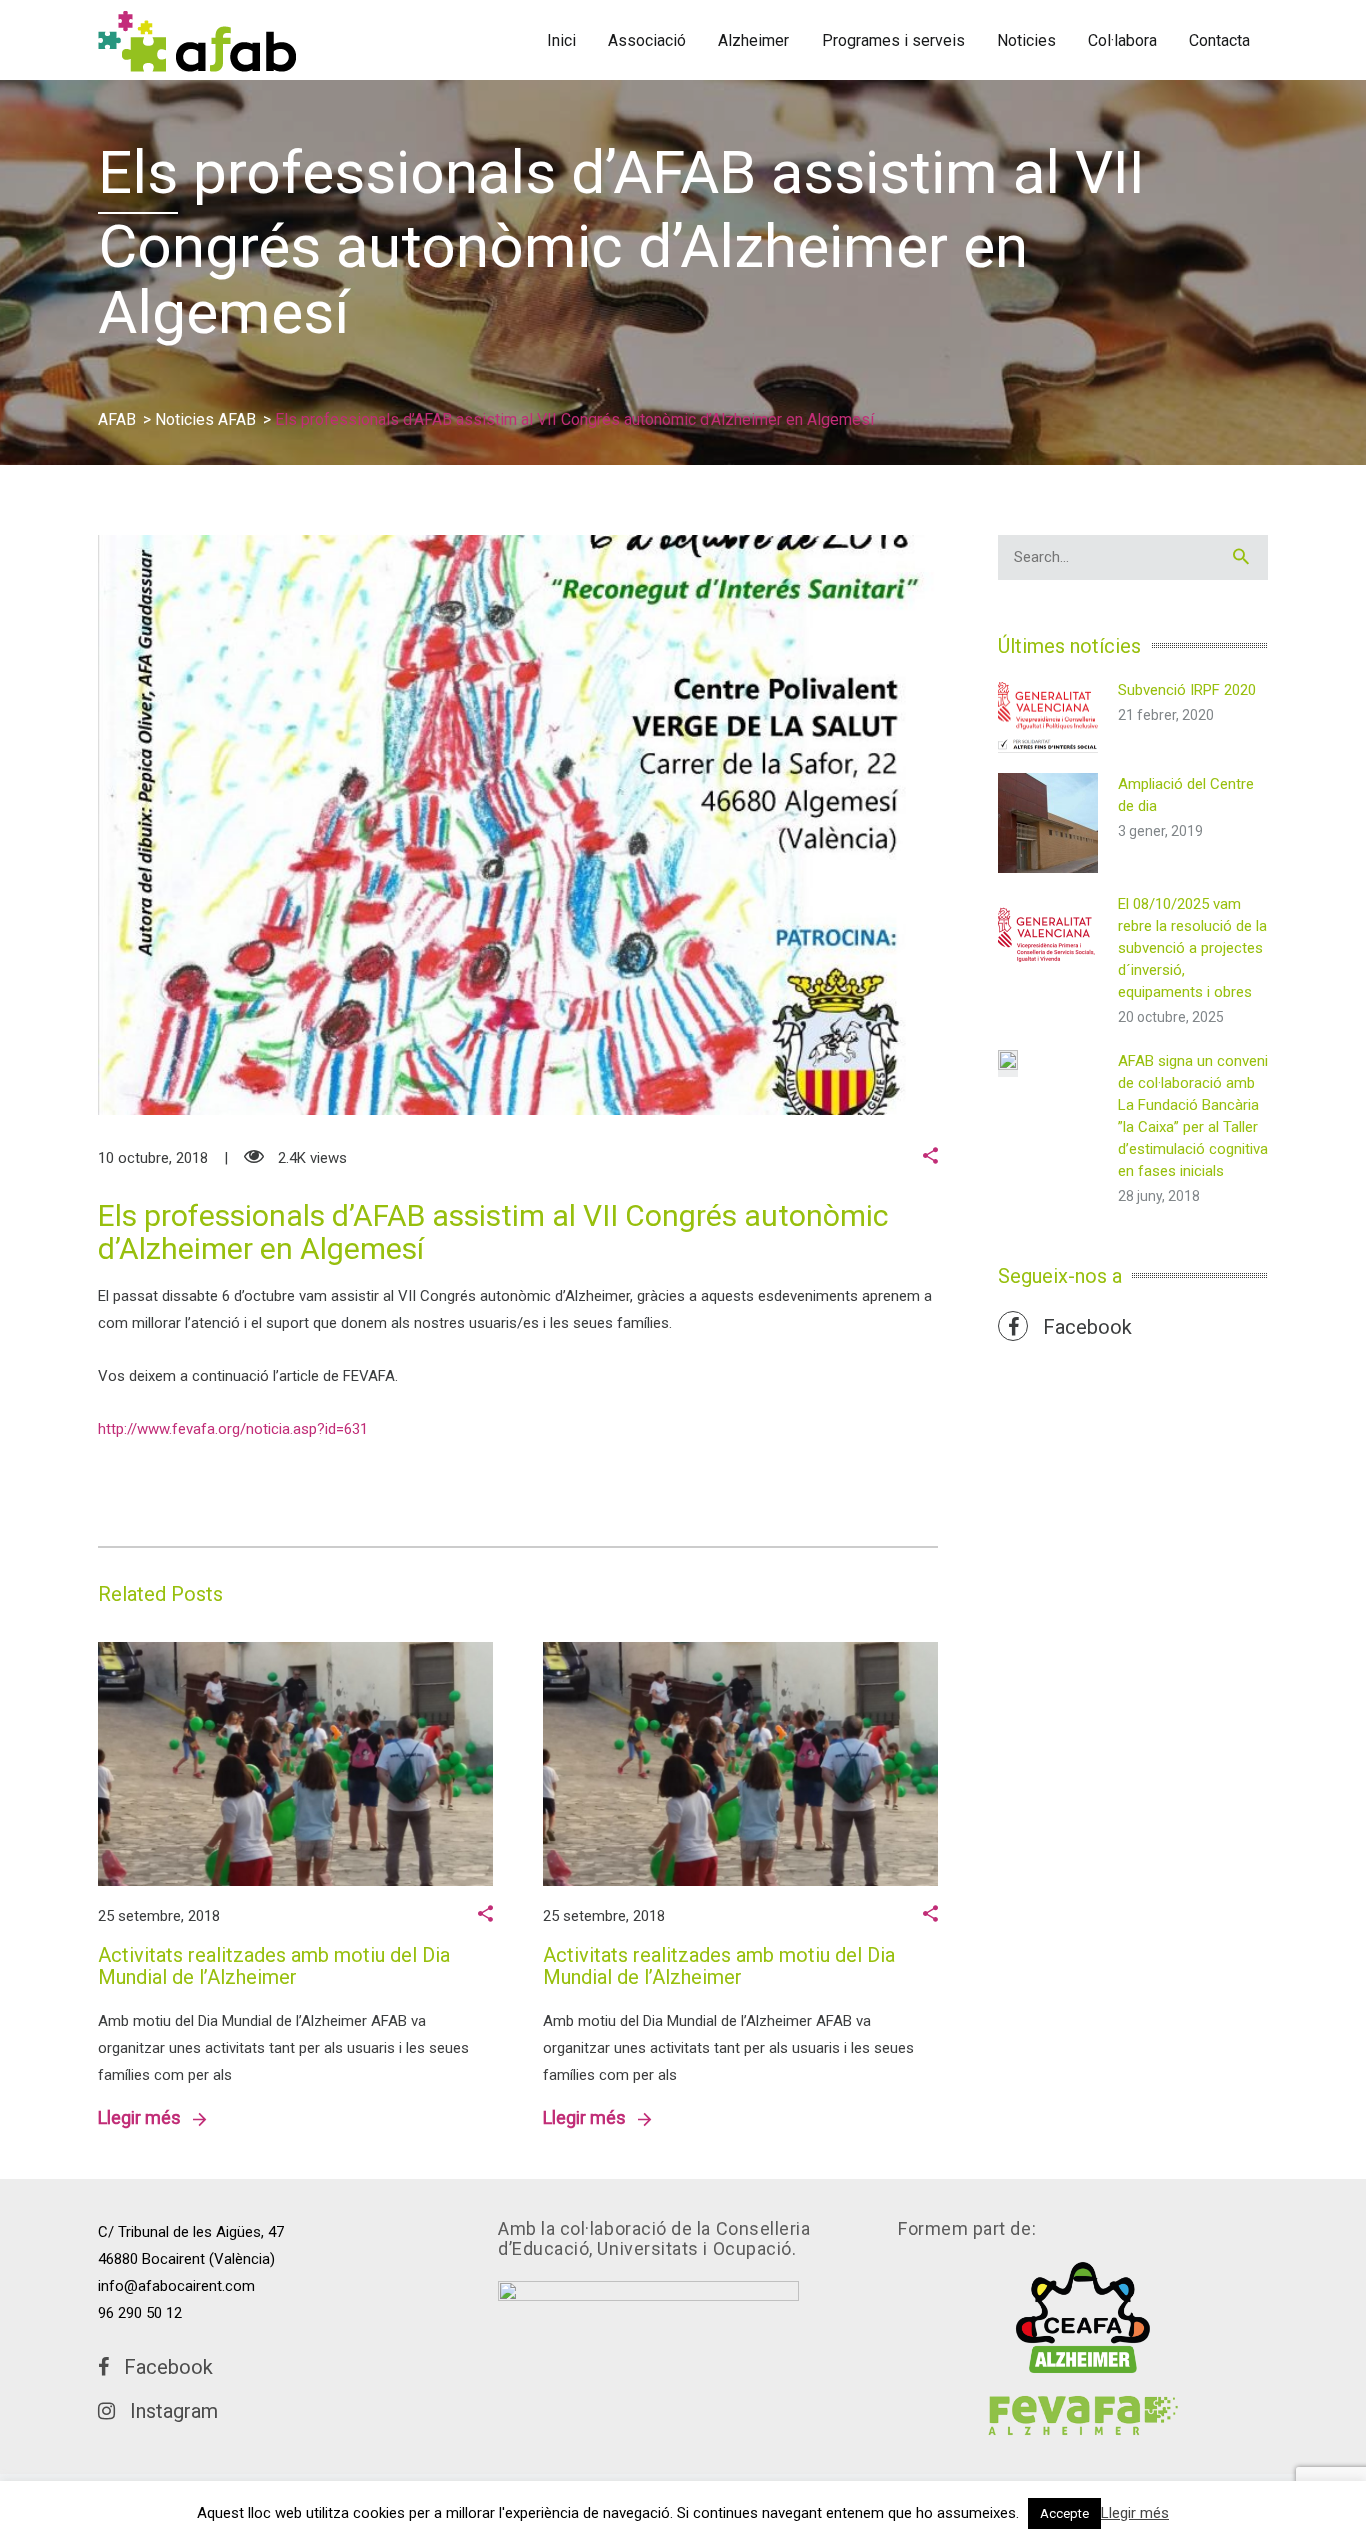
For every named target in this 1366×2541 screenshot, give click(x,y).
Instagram (166, 2411)
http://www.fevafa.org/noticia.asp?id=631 (233, 1429)
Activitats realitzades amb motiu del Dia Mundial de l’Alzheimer (274, 1966)
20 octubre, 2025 (1171, 1017)
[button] (930, 1158)
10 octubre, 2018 (153, 1158)
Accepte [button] (1064, 2513)
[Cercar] (1241, 557)
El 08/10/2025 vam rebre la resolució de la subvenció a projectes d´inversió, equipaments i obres (1192, 948)
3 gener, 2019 (1160, 831)
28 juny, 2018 (1159, 1196)
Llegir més (145, 2117)
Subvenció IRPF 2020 (1187, 690)
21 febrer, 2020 (1166, 715)
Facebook (1080, 1327)
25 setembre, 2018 (159, 1916)
